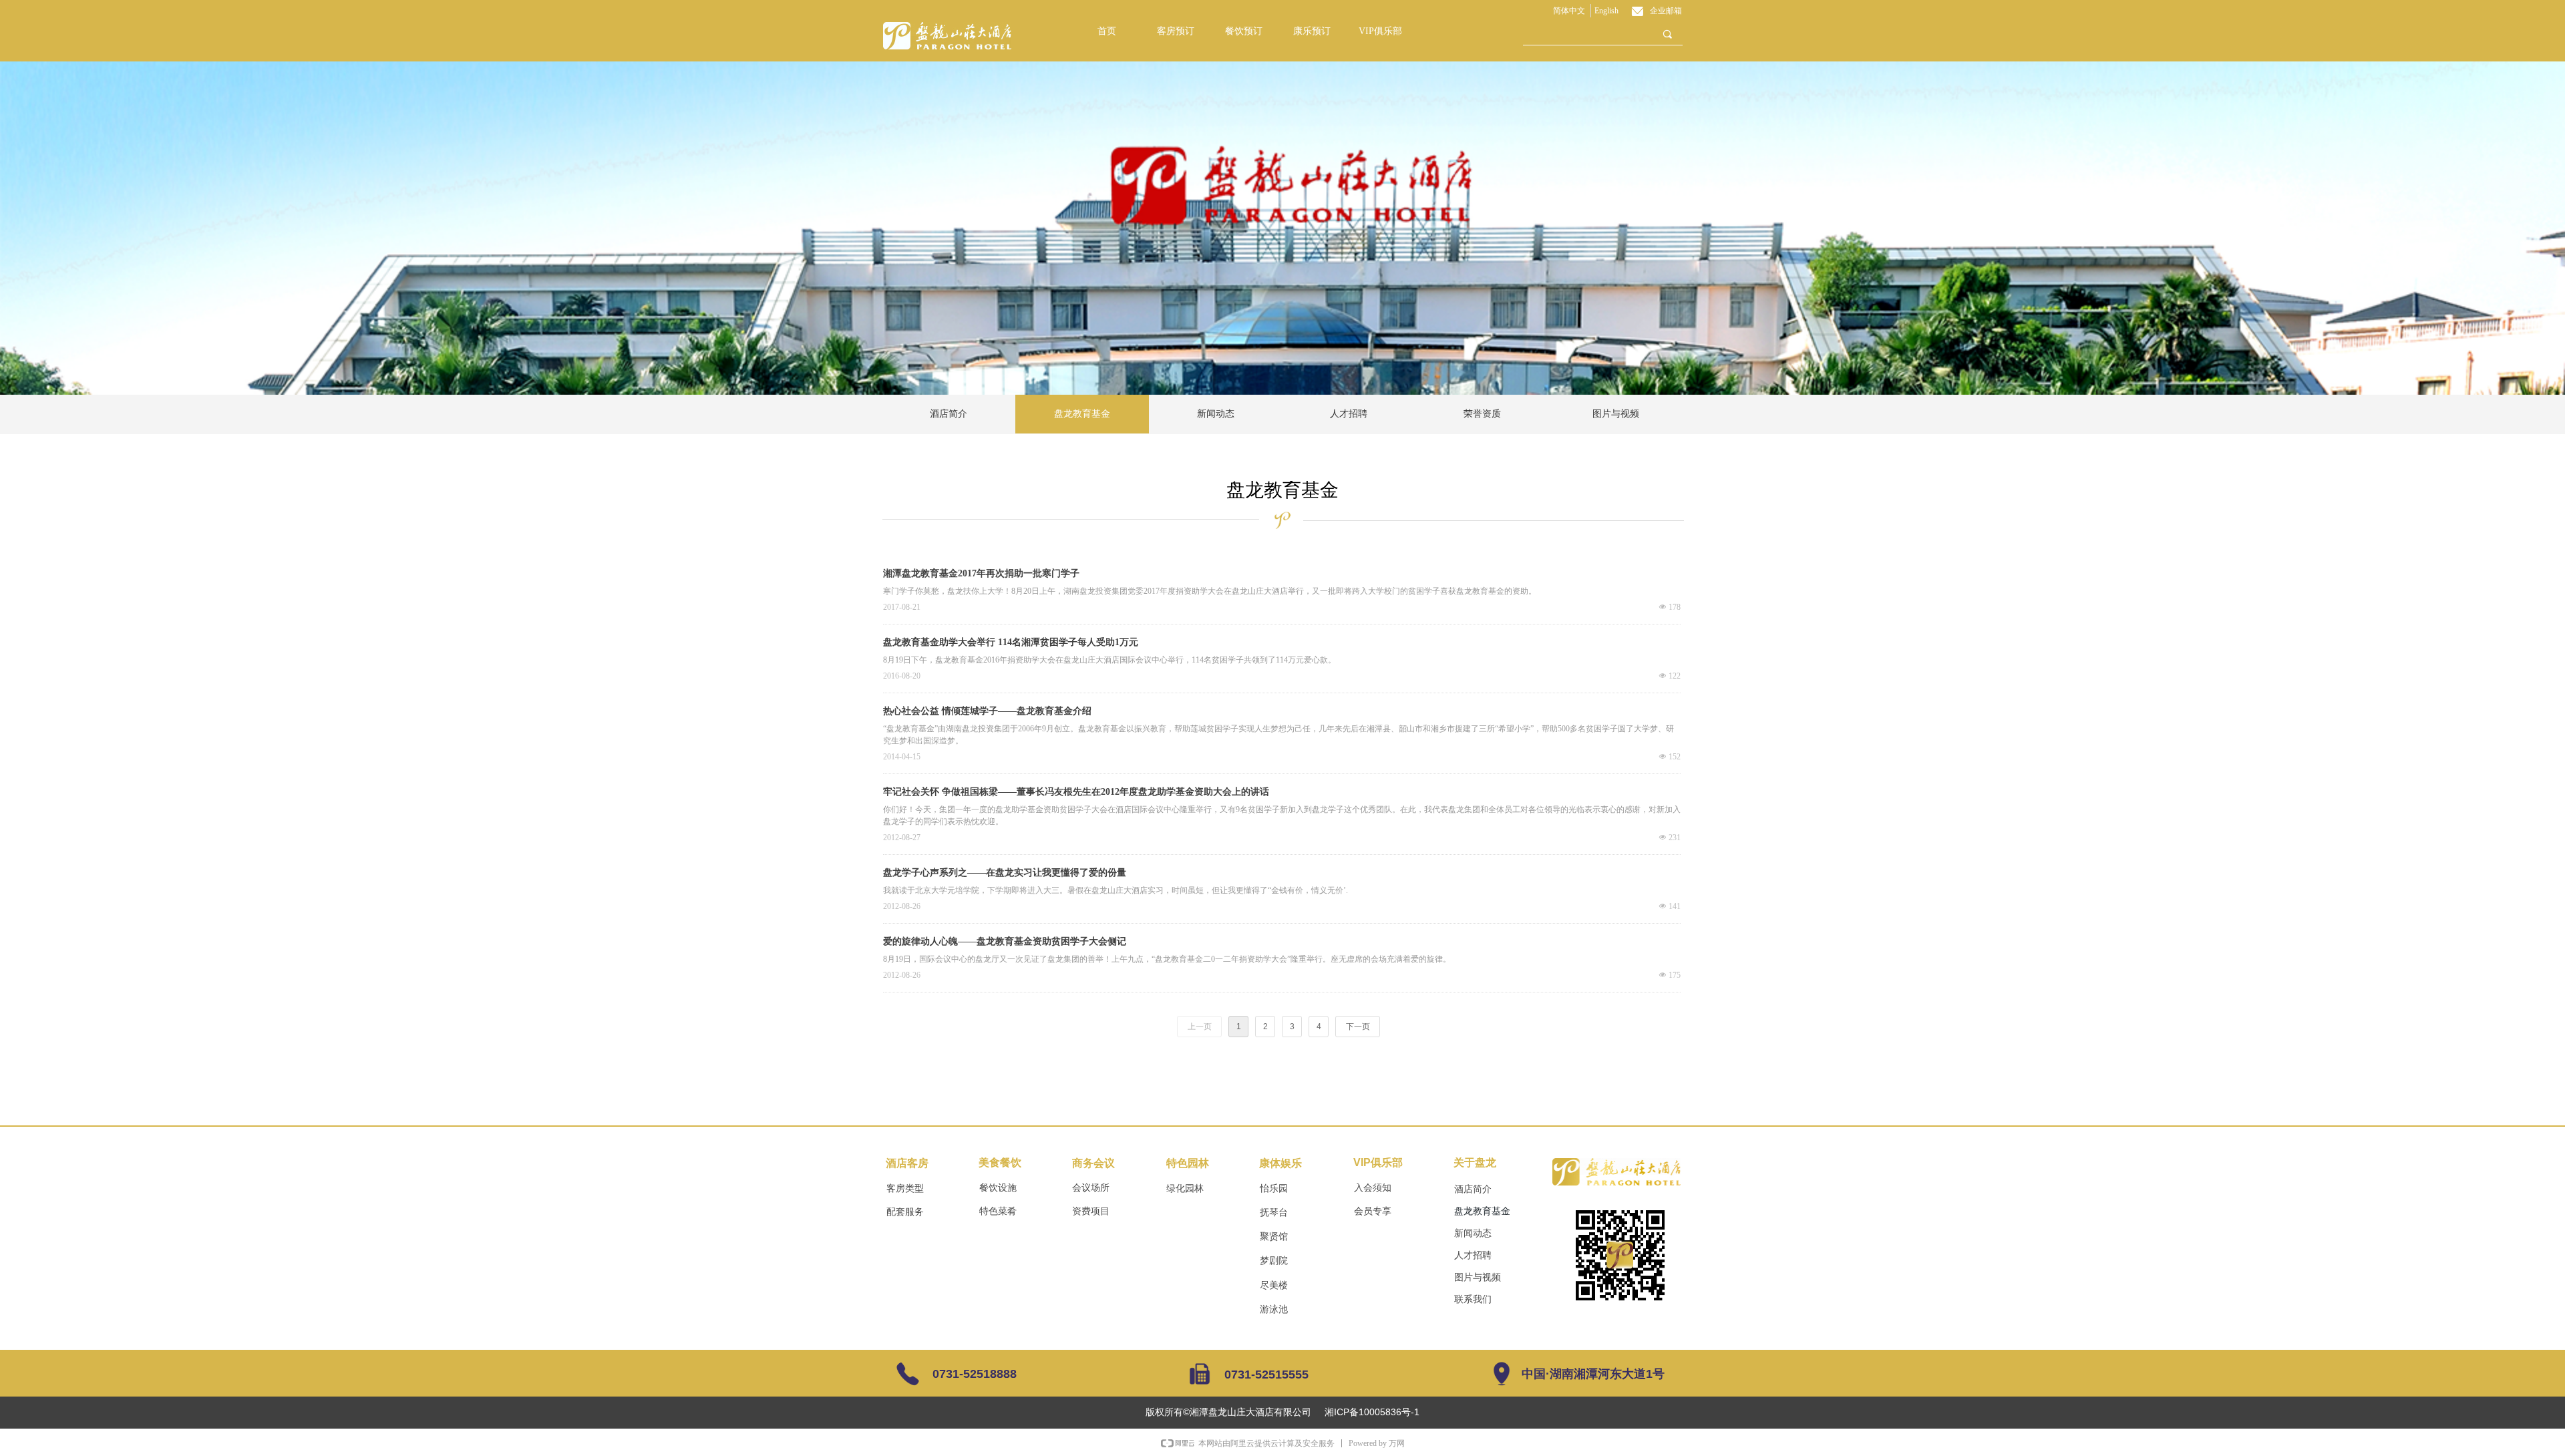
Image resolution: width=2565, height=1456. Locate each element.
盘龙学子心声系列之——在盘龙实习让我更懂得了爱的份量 (1005, 873)
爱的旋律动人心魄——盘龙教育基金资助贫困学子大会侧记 (1005, 941)
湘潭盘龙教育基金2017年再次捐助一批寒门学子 (981, 573)
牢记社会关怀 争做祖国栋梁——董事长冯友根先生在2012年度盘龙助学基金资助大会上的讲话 (1076, 792)
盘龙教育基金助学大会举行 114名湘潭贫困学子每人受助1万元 (1011, 642)
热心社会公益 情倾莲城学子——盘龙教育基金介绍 (987, 711)
